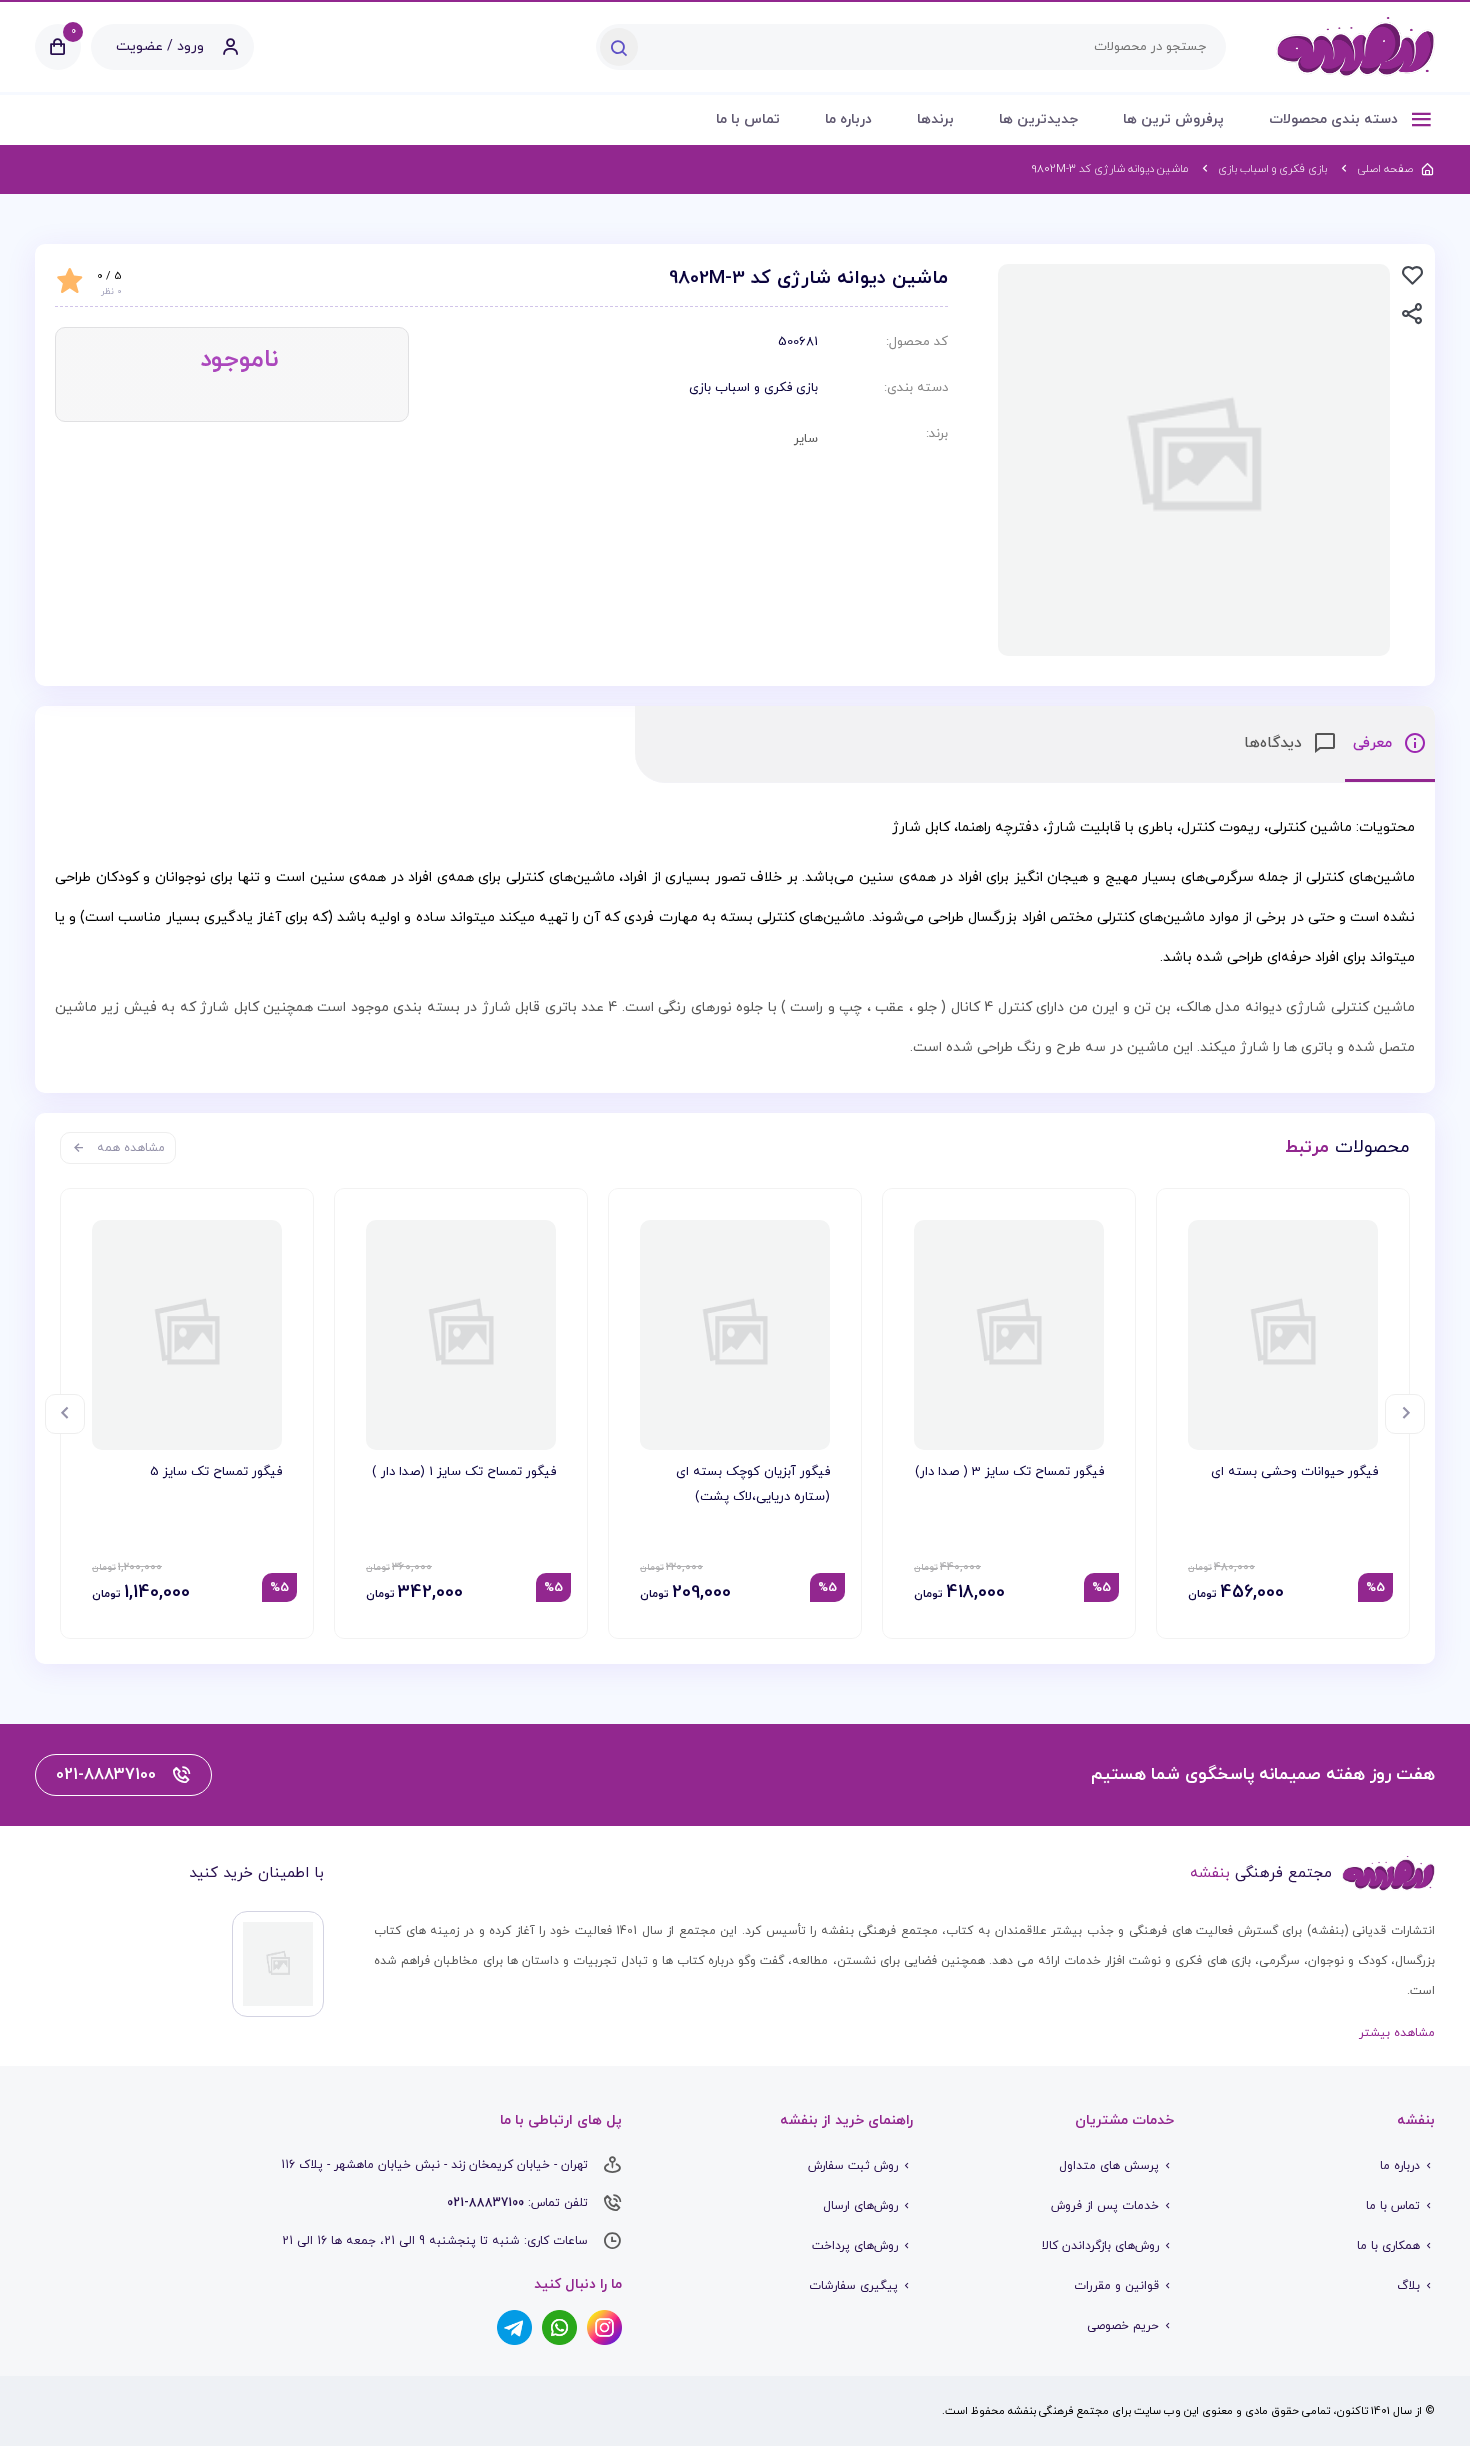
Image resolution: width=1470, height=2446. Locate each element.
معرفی (1375, 743)
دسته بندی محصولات (1335, 119)
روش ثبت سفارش (853, 2166)
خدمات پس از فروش (1105, 2206)
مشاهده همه (131, 1148)
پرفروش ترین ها (1173, 119)
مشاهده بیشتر (1397, 2033)
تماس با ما (748, 119)
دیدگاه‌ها (1275, 743)
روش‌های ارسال (860, 2206)
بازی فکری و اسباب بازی (753, 388)
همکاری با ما (1388, 2246)
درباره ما (848, 119)
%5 (1375, 1588)
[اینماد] (278, 1964)
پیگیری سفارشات (853, 2286)
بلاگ (1408, 2286)
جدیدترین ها (1038, 119)
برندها (935, 119)
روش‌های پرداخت (855, 2246)
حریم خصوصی (1123, 2326)
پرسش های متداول (1109, 2166)
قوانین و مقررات (1116, 2286)
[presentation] (1405, 1414)
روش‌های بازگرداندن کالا (1100, 2246)
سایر (806, 439)
